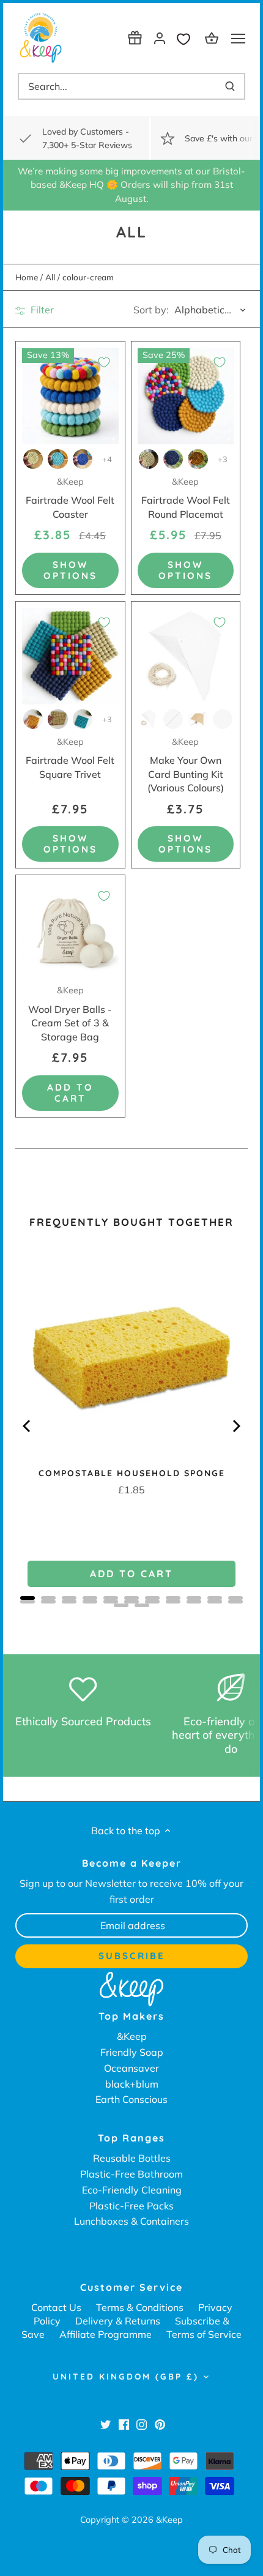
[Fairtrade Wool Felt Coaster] (70, 396)
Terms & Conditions (140, 2307)
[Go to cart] (213, 38)
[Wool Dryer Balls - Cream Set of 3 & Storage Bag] (70, 930)
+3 (223, 459)
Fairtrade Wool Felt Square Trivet (70, 758)
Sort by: (151, 310)
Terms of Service (204, 2334)
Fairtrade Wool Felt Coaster (70, 498)
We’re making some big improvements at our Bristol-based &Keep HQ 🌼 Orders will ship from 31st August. (131, 185)
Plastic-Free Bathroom (131, 2174)
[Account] (160, 38)
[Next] (235, 1426)
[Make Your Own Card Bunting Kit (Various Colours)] (186, 656)
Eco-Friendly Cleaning (132, 2190)
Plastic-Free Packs (131, 2206)
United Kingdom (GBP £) (126, 2376)
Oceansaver (131, 2068)
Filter (41, 310)
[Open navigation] (238, 39)
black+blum (132, 2084)
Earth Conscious (131, 2099)
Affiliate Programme (106, 2334)
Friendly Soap (132, 2052)
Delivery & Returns (118, 2321)
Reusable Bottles (132, 2158)
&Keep (132, 2036)
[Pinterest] (160, 2424)
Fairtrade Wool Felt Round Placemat (186, 498)
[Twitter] (106, 2424)
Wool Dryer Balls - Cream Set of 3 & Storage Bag (70, 1014)
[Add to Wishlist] (104, 362)
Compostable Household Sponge (132, 1473)
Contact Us (56, 2307)
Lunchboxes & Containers (131, 2221)
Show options (70, 570)
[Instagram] (142, 2424)
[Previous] (28, 1426)
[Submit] (230, 86)
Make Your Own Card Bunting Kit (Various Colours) (186, 765)
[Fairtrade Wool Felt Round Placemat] (186, 396)
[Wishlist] (187, 38)
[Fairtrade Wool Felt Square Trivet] (70, 656)
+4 (107, 459)
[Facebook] (124, 2424)
